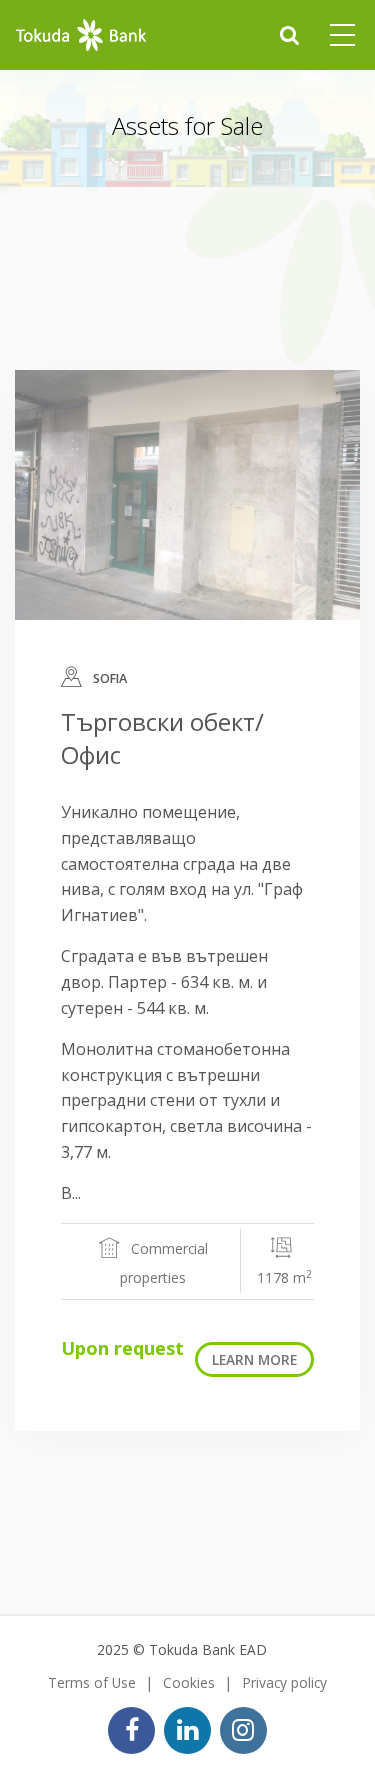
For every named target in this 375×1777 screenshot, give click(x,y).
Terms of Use (92, 1682)
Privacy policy (284, 1682)
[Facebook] (131, 1730)
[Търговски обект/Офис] (187, 495)
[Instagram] (243, 1730)
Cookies (189, 1682)
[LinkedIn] (187, 1730)
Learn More (254, 1359)
